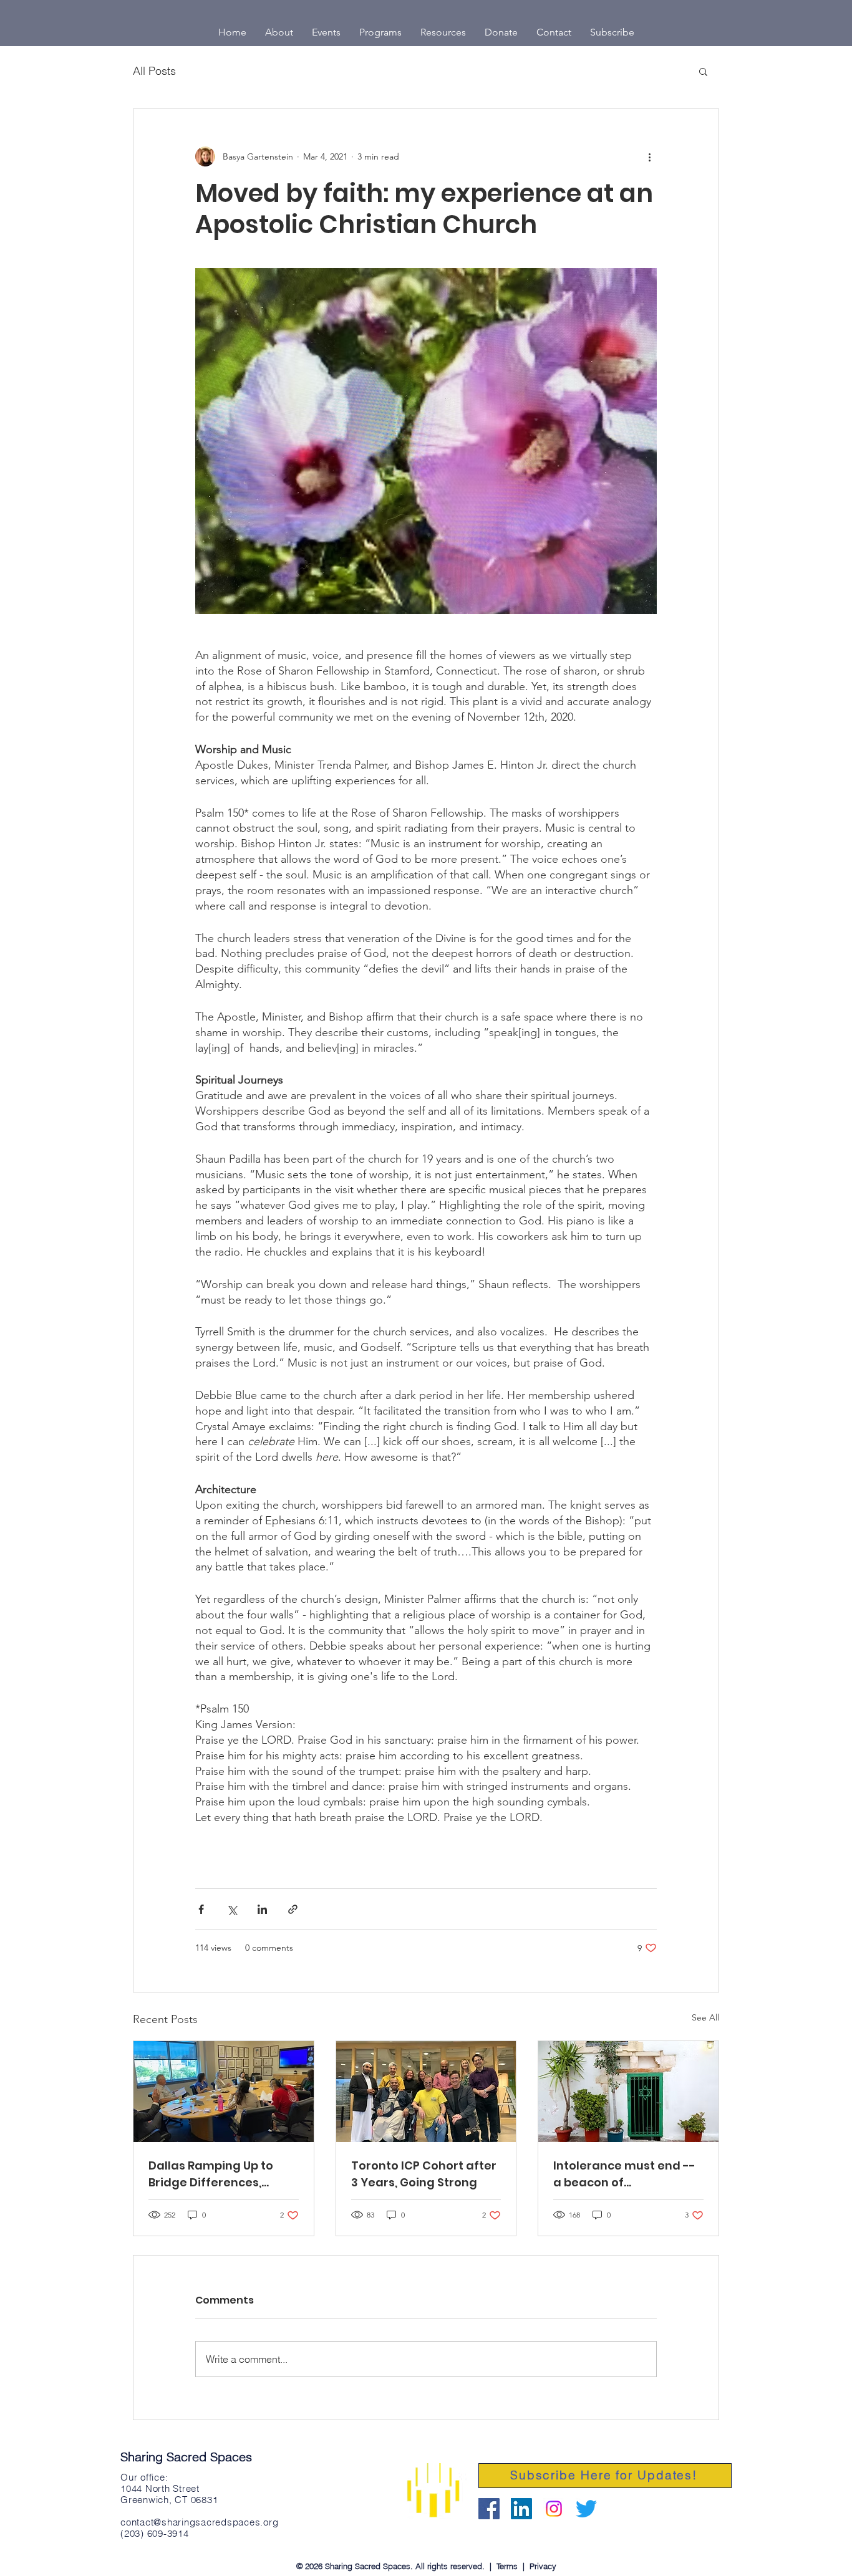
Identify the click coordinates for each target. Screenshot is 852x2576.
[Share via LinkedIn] (262, 1909)
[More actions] (649, 156)
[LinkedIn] (521, 2509)
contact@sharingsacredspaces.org (199, 2522)
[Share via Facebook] (201, 1909)
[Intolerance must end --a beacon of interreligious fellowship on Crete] (628, 2092)
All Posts (154, 71)
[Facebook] (489, 2509)
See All (705, 2017)
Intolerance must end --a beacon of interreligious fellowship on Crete (624, 2174)
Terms (507, 2566)
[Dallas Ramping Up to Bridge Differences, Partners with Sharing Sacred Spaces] (224, 2092)
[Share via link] (293, 1909)
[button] (703, 71)
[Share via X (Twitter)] (232, 1909)
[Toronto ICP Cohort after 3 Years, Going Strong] (426, 2092)
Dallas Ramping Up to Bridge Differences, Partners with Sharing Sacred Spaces (212, 2174)
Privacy (543, 2566)
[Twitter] (586, 2509)
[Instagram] (554, 2509)
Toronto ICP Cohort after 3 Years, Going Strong (424, 2174)
